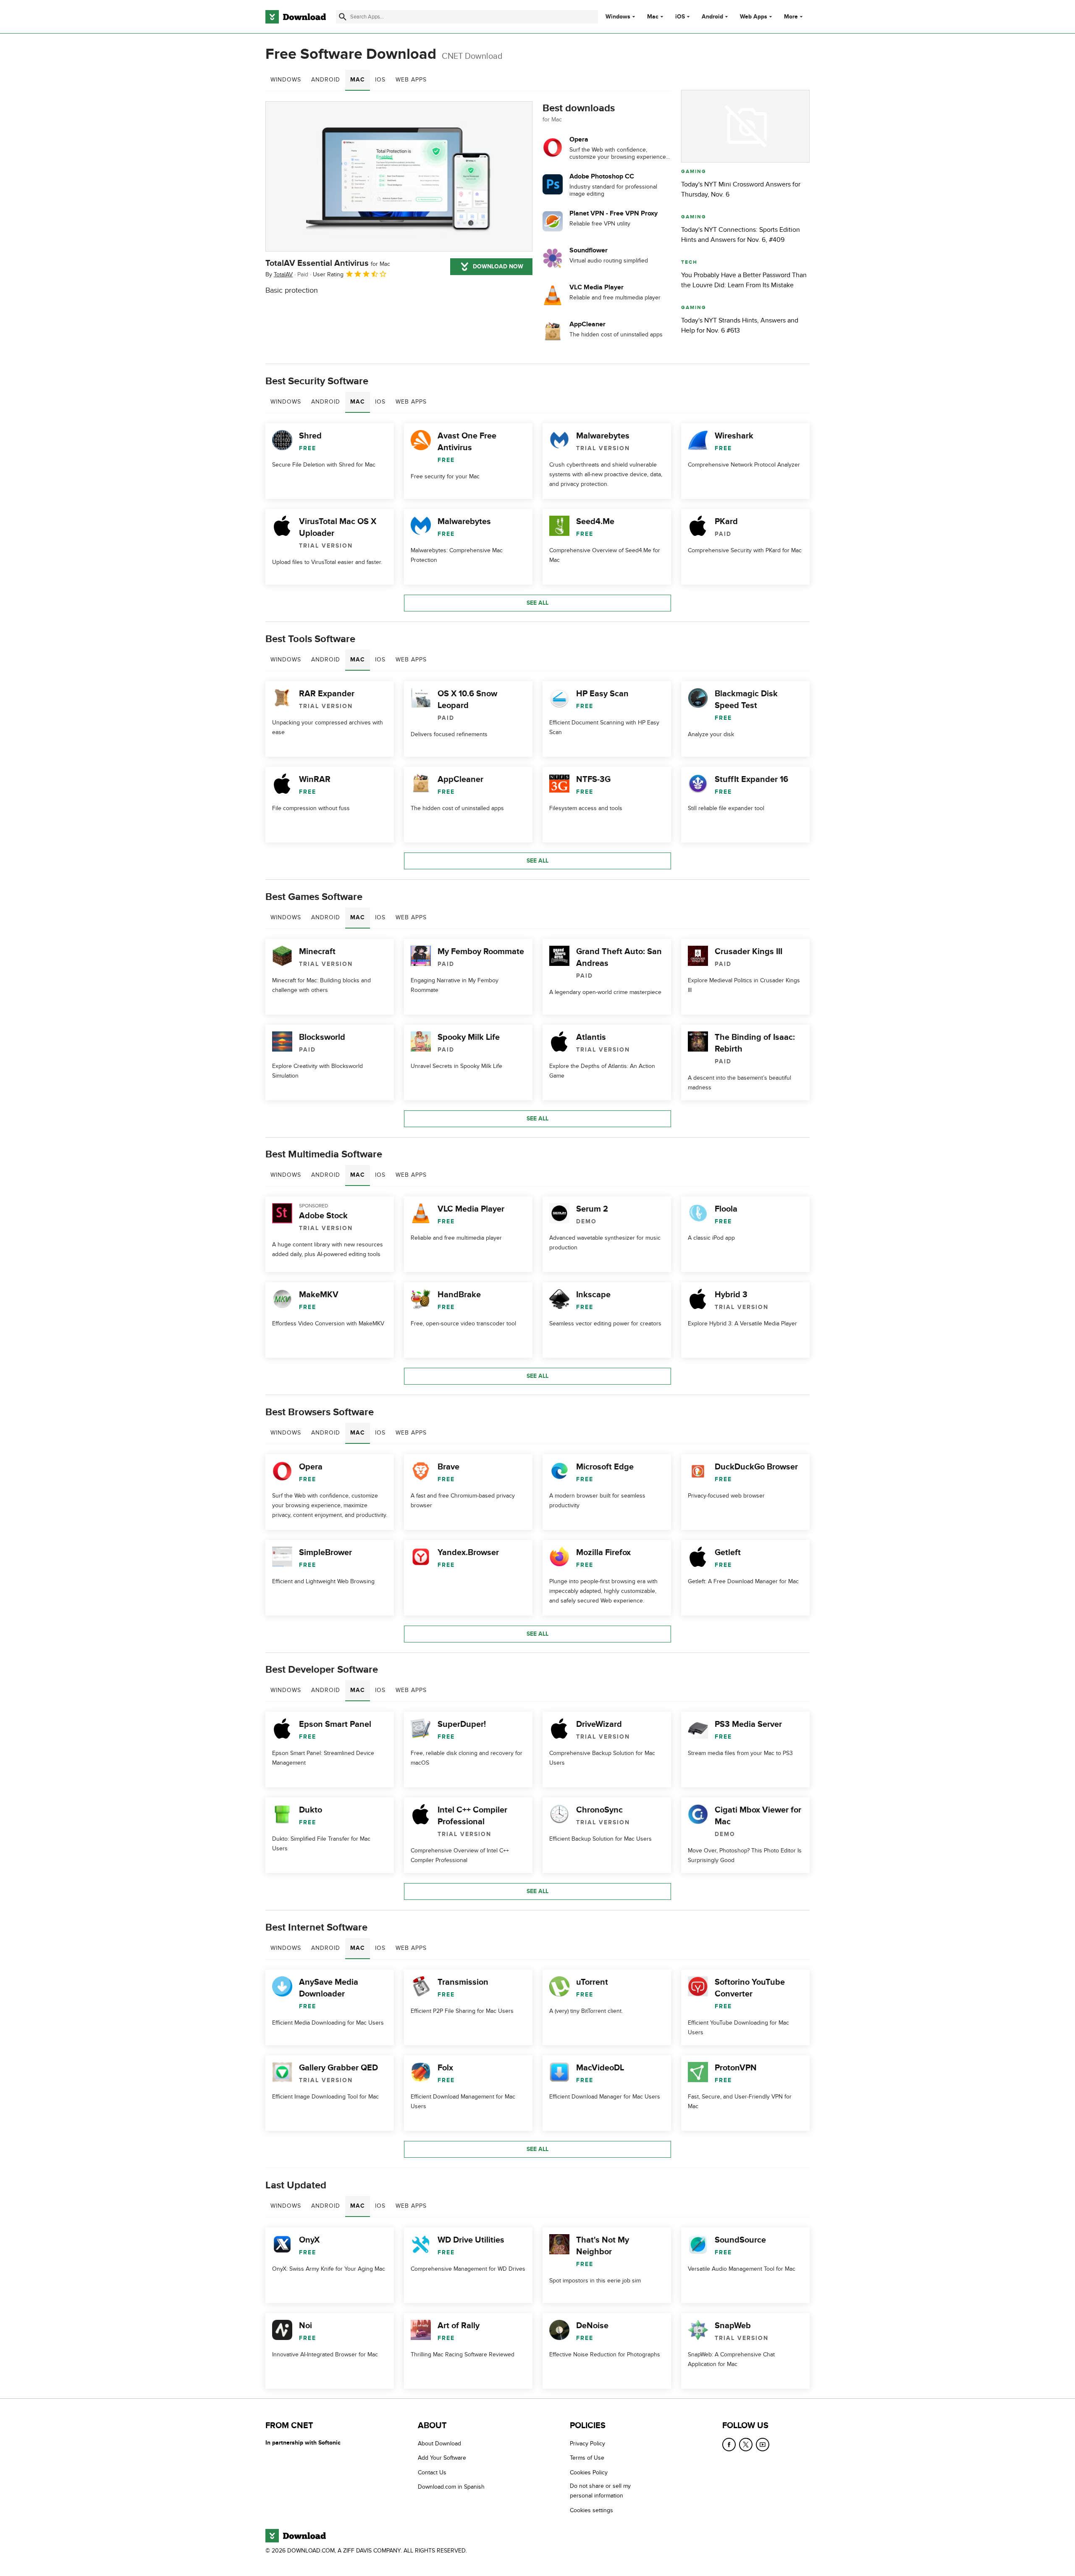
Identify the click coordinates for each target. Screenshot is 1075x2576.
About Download (439, 2444)
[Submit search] (343, 17)
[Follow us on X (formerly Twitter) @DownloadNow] (746, 2445)
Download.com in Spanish (451, 2487)
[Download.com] (296, 17)
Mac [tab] (358, 80)
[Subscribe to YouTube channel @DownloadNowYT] (763, 2445)
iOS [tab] (380, 80)
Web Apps (754, 17)
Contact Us (432, 2472)
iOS (680, 17)
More (791, 17)
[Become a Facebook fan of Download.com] (729, 2445)
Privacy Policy (587, 2444)
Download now (498, 266)
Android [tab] (326, 80)
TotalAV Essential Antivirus (328, 263)
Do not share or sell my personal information (600, 2491)
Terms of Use (587, 2458)
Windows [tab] (286, 80)
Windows (618, 17)
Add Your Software (442, 2458)
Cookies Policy (589, 2472)
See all (537, 603)
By (279, 274)
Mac (653, 17)
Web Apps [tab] (411, 80)
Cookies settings (591, 2510)
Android (712, 17)
